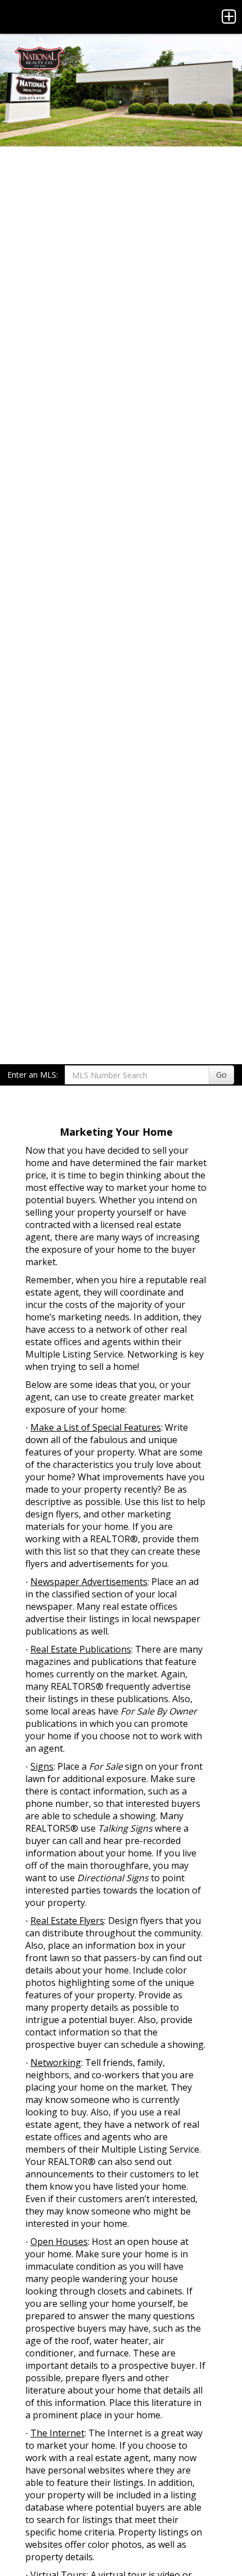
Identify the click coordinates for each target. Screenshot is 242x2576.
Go (221, 1075)
